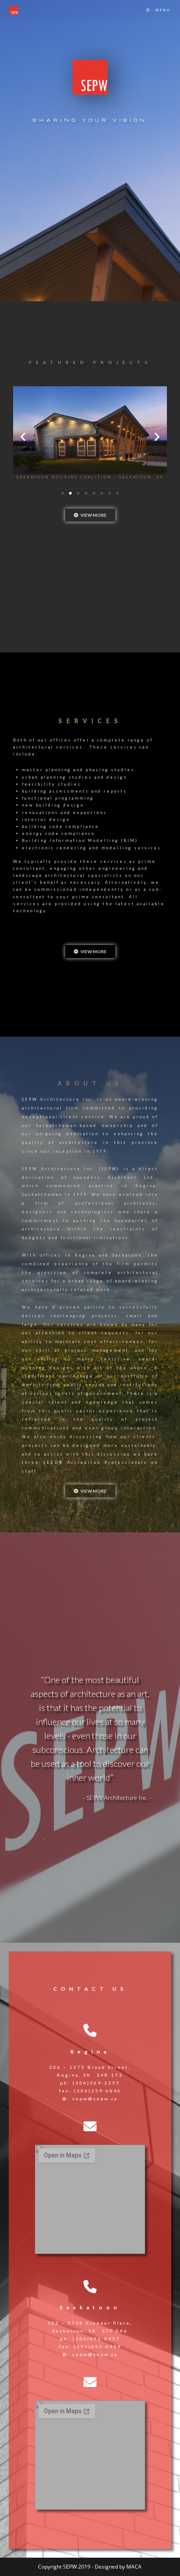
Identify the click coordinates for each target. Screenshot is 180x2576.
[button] (23, 436)
